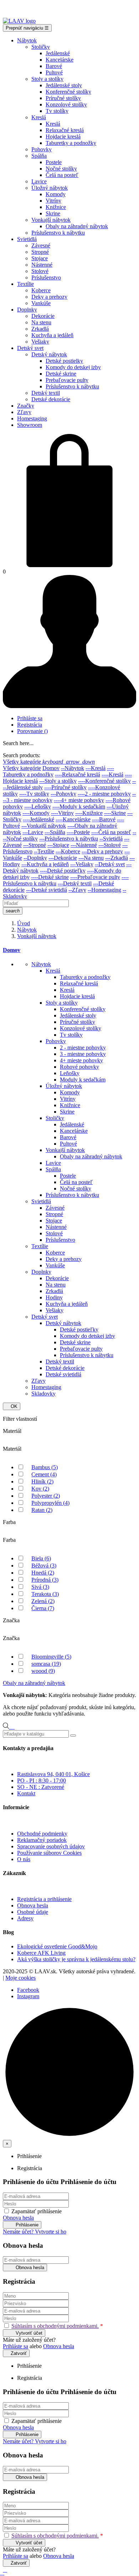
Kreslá (53, 971)
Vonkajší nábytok (65, 1150)
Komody (70, 1092)
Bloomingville (51, 1657)
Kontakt (26, 1793)
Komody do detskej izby (87, 1336)
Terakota (45, 1594)
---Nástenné (84, 845)
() (32, 731)
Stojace (54, 1221)
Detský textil (60, 1362)
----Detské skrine (50, 877)
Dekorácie (57, 1278)
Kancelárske (74, 1131)
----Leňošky (38, 807)
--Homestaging (104, 890)
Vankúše (55, 1265)
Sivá (40, 1587)
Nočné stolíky (76, 1188)
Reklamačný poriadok (42, 1840)
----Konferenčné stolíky (104, 781)
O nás (24, 1859)
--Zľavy (77, 890)
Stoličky (55, 1118)
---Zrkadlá (117, 858)
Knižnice (70, 1105)
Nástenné (56, 1227)
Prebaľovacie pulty (81, 1349)
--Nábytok (73, 768)
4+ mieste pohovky (81, 1060)
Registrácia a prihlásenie (44, 1899)
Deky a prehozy (64, 1259)
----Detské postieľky (63, 871)
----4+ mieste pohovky (79, 800)
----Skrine (115, 813)
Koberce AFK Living (41, 1953)
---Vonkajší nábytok (44, 826)
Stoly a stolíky (62, 1003)
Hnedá (43, 1573)
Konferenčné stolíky (83, 1009)
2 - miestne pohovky (83, 1048)
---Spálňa (55, 832)
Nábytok (41, 964)
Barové (68, 1137)
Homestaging (46, 1387)
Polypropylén (50, 1503)
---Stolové (110, 845)
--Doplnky (35, 858)
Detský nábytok (63, 1323)
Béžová (44, 1566)
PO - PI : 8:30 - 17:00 (42, 1781)
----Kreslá (112, 774)
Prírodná (45, 1580)
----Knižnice (89, 813)
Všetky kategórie (22, 768)
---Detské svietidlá (47, 890)
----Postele (78, 832)
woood (43, 1671)
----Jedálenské (38, 819)
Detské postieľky (79, 1329)
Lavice (53, 1163)
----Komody (36, 813)
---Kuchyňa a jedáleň (45, 864)
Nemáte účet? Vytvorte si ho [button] (35, 2232)
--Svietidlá (111, 839)
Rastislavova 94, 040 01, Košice (53, 1774)
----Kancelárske (73, 819)
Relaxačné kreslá (79, 983)
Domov (51, 768)
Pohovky (56, 1041)
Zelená (43, 1601)
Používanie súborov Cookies (49, 1853)
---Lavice (33, 832)
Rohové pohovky (79, 1067)
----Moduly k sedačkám (79, 807)
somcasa (46, 1664)
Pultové (68, 1144)
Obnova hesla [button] (18, 2218)
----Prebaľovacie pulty (95, 877)
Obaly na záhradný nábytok (91, 1156)
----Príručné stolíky (65, 787)
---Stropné (35, 845)
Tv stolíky (71, 1035)
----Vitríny (62, 813)
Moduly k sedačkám (83, 1080)
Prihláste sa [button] (16, 2346)
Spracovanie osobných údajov (51, 1846)
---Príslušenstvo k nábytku (69, 839)
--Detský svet (110, 864)
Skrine (67, 1112)
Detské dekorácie (65, 1368)
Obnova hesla (33, 1905)
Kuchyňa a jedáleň (67, 1304)
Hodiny (54, 1297)
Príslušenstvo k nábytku (72, 1195)
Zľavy (38, 1381)
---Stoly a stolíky (58, 781)
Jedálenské (72, 1124)
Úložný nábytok (64, 1086)
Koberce (55, 1253)
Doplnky (41, 1272)
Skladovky (43, 1394)
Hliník (42, 1481)
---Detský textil (75, 883)
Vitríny (68, 1099)
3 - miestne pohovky (83, 1054)
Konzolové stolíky (81, 1028)
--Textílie (44, 851)
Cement (44, 1474)
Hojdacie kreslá (77, 996)
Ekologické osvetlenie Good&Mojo (57, 1946)
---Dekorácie (63, 858)
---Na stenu (91, 858)
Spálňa (53, 1169)
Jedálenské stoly (78, 1015)
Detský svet (45, 1317)
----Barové (104, 819)
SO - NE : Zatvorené (41, 1787)
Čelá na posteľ (76, 1182)
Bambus (45, 1467)
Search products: (22, 755)
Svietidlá (41, 1201)
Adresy (25, 1918)
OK (12, 1406)
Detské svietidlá (63, 1374)
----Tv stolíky (34, 794)
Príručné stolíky (78, 1022)
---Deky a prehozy (102, 851)
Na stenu (56, 1285)
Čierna (43, 1608)
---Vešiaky (82, 864)
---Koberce (68, 851)
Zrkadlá (54, 1291)
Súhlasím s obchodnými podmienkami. (55, 2326)
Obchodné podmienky (42, 1834)
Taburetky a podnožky (85, 977)
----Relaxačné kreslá (78, 774)
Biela (41, 1558)
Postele (68, 1176)
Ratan (42, 1510)
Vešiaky (55, 1310)
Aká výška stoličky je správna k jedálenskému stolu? (76, 1959)
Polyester (46, 1496)
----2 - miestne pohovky (104, 794)
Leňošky (70, 1073)
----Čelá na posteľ (111, 832)
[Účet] (69, 706)
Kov (40, 1489)
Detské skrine (75, 1342)
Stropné (54, 1214)
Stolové (54, 1233)
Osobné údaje (33, 1912)
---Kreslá (96, 768)
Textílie (40, 1246)
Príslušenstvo (60, 1240)
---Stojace (58, 845)
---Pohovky (63, 794)
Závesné (55, 1208)
